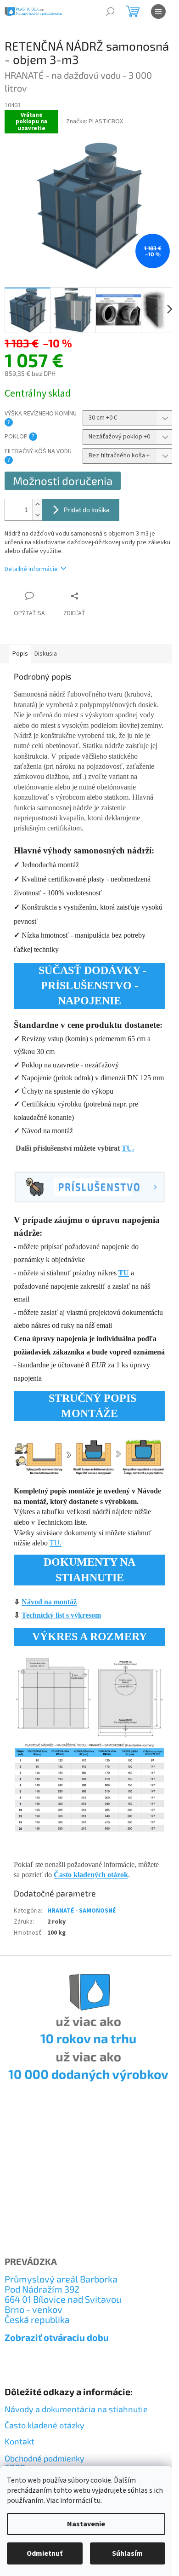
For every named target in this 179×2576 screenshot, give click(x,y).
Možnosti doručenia (63, 481)
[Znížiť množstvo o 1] (37, 515)
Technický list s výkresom (61, 1615)
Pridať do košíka (87, 510)
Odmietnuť (45, 2553)
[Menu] (158, 12)
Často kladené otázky (45, 2425)
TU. (128, 1148)
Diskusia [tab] (46, 654)
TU (124, 1273)
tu (97, 2501)
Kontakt (20, 2441)
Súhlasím (127, 2553)
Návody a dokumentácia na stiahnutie (76, 2409)
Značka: (95, 121)
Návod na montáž (49, 1602)
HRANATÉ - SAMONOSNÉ (81, 1911)
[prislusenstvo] (89, 1187)
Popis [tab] (20, 654)
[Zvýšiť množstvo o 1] (37, 504)
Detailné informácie (31, 569)
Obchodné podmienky (45, 2459)
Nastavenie (86, 2524)
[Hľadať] (110, 12)
